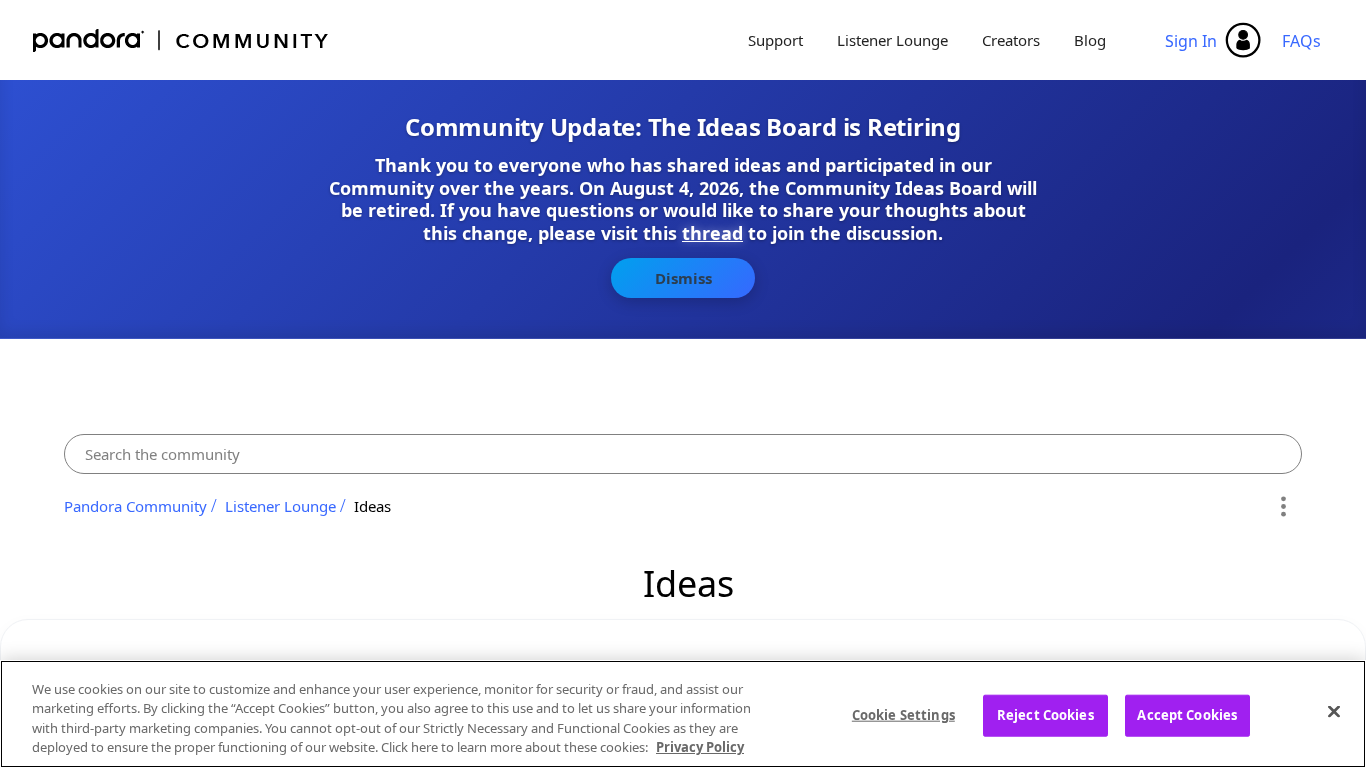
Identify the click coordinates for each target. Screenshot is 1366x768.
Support (775, 40)
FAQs (1301, 41)
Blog (1090, 40)
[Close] (1334, 711)
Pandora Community (181, 40)
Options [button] (1283, 506)
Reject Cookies (1045, 715)
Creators (1011, 40)
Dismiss (683, 278)
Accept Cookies (1187, 715)
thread (712, 233)
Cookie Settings (903, 715)
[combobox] (683, 454)
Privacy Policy (700, 747)
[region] (683, 714)
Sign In (1191, 41)
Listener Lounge (892, 40)
